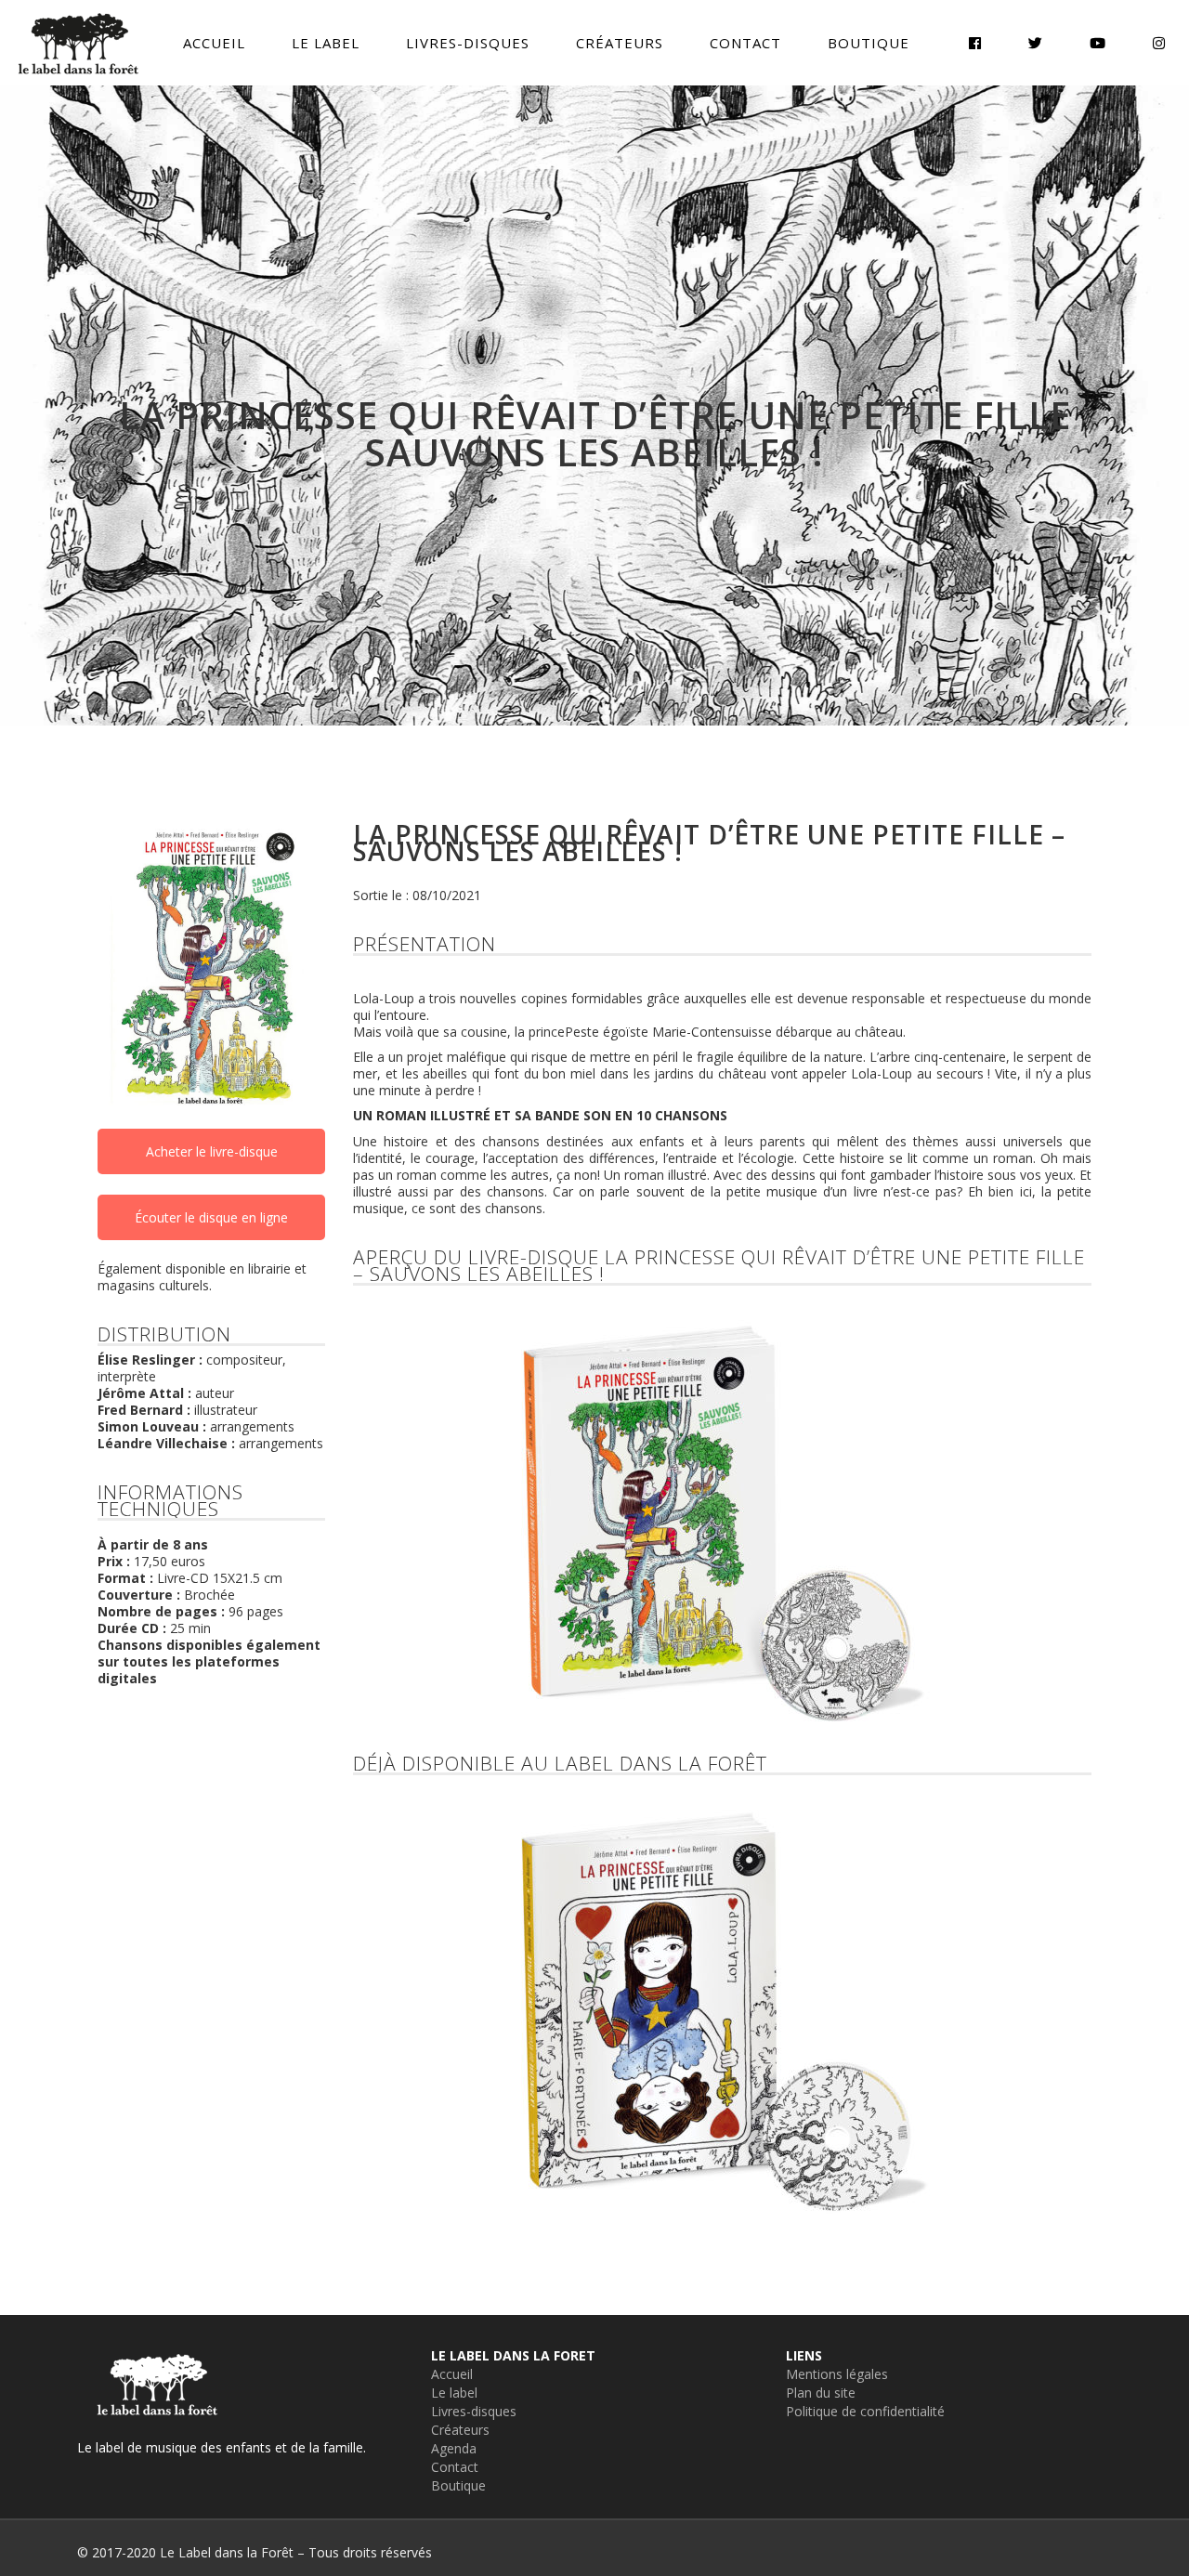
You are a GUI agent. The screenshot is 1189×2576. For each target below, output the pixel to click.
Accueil (452, 2374)
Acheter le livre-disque (212, 1151)
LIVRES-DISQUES (468, 43)
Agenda (454, 2448)
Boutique (458, 2485)
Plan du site (821, 2393)
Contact (455, 2467)
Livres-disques (474, 2411)
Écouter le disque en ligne (211, 1217)
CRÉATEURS (620, 43)
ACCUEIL (214, 43)
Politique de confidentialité (865, 2411)
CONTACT (745, 43)
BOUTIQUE (869, 43)
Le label (454, 2393)
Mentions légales (837, 2374)
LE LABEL (326, 43)
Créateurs (460, 2430)
